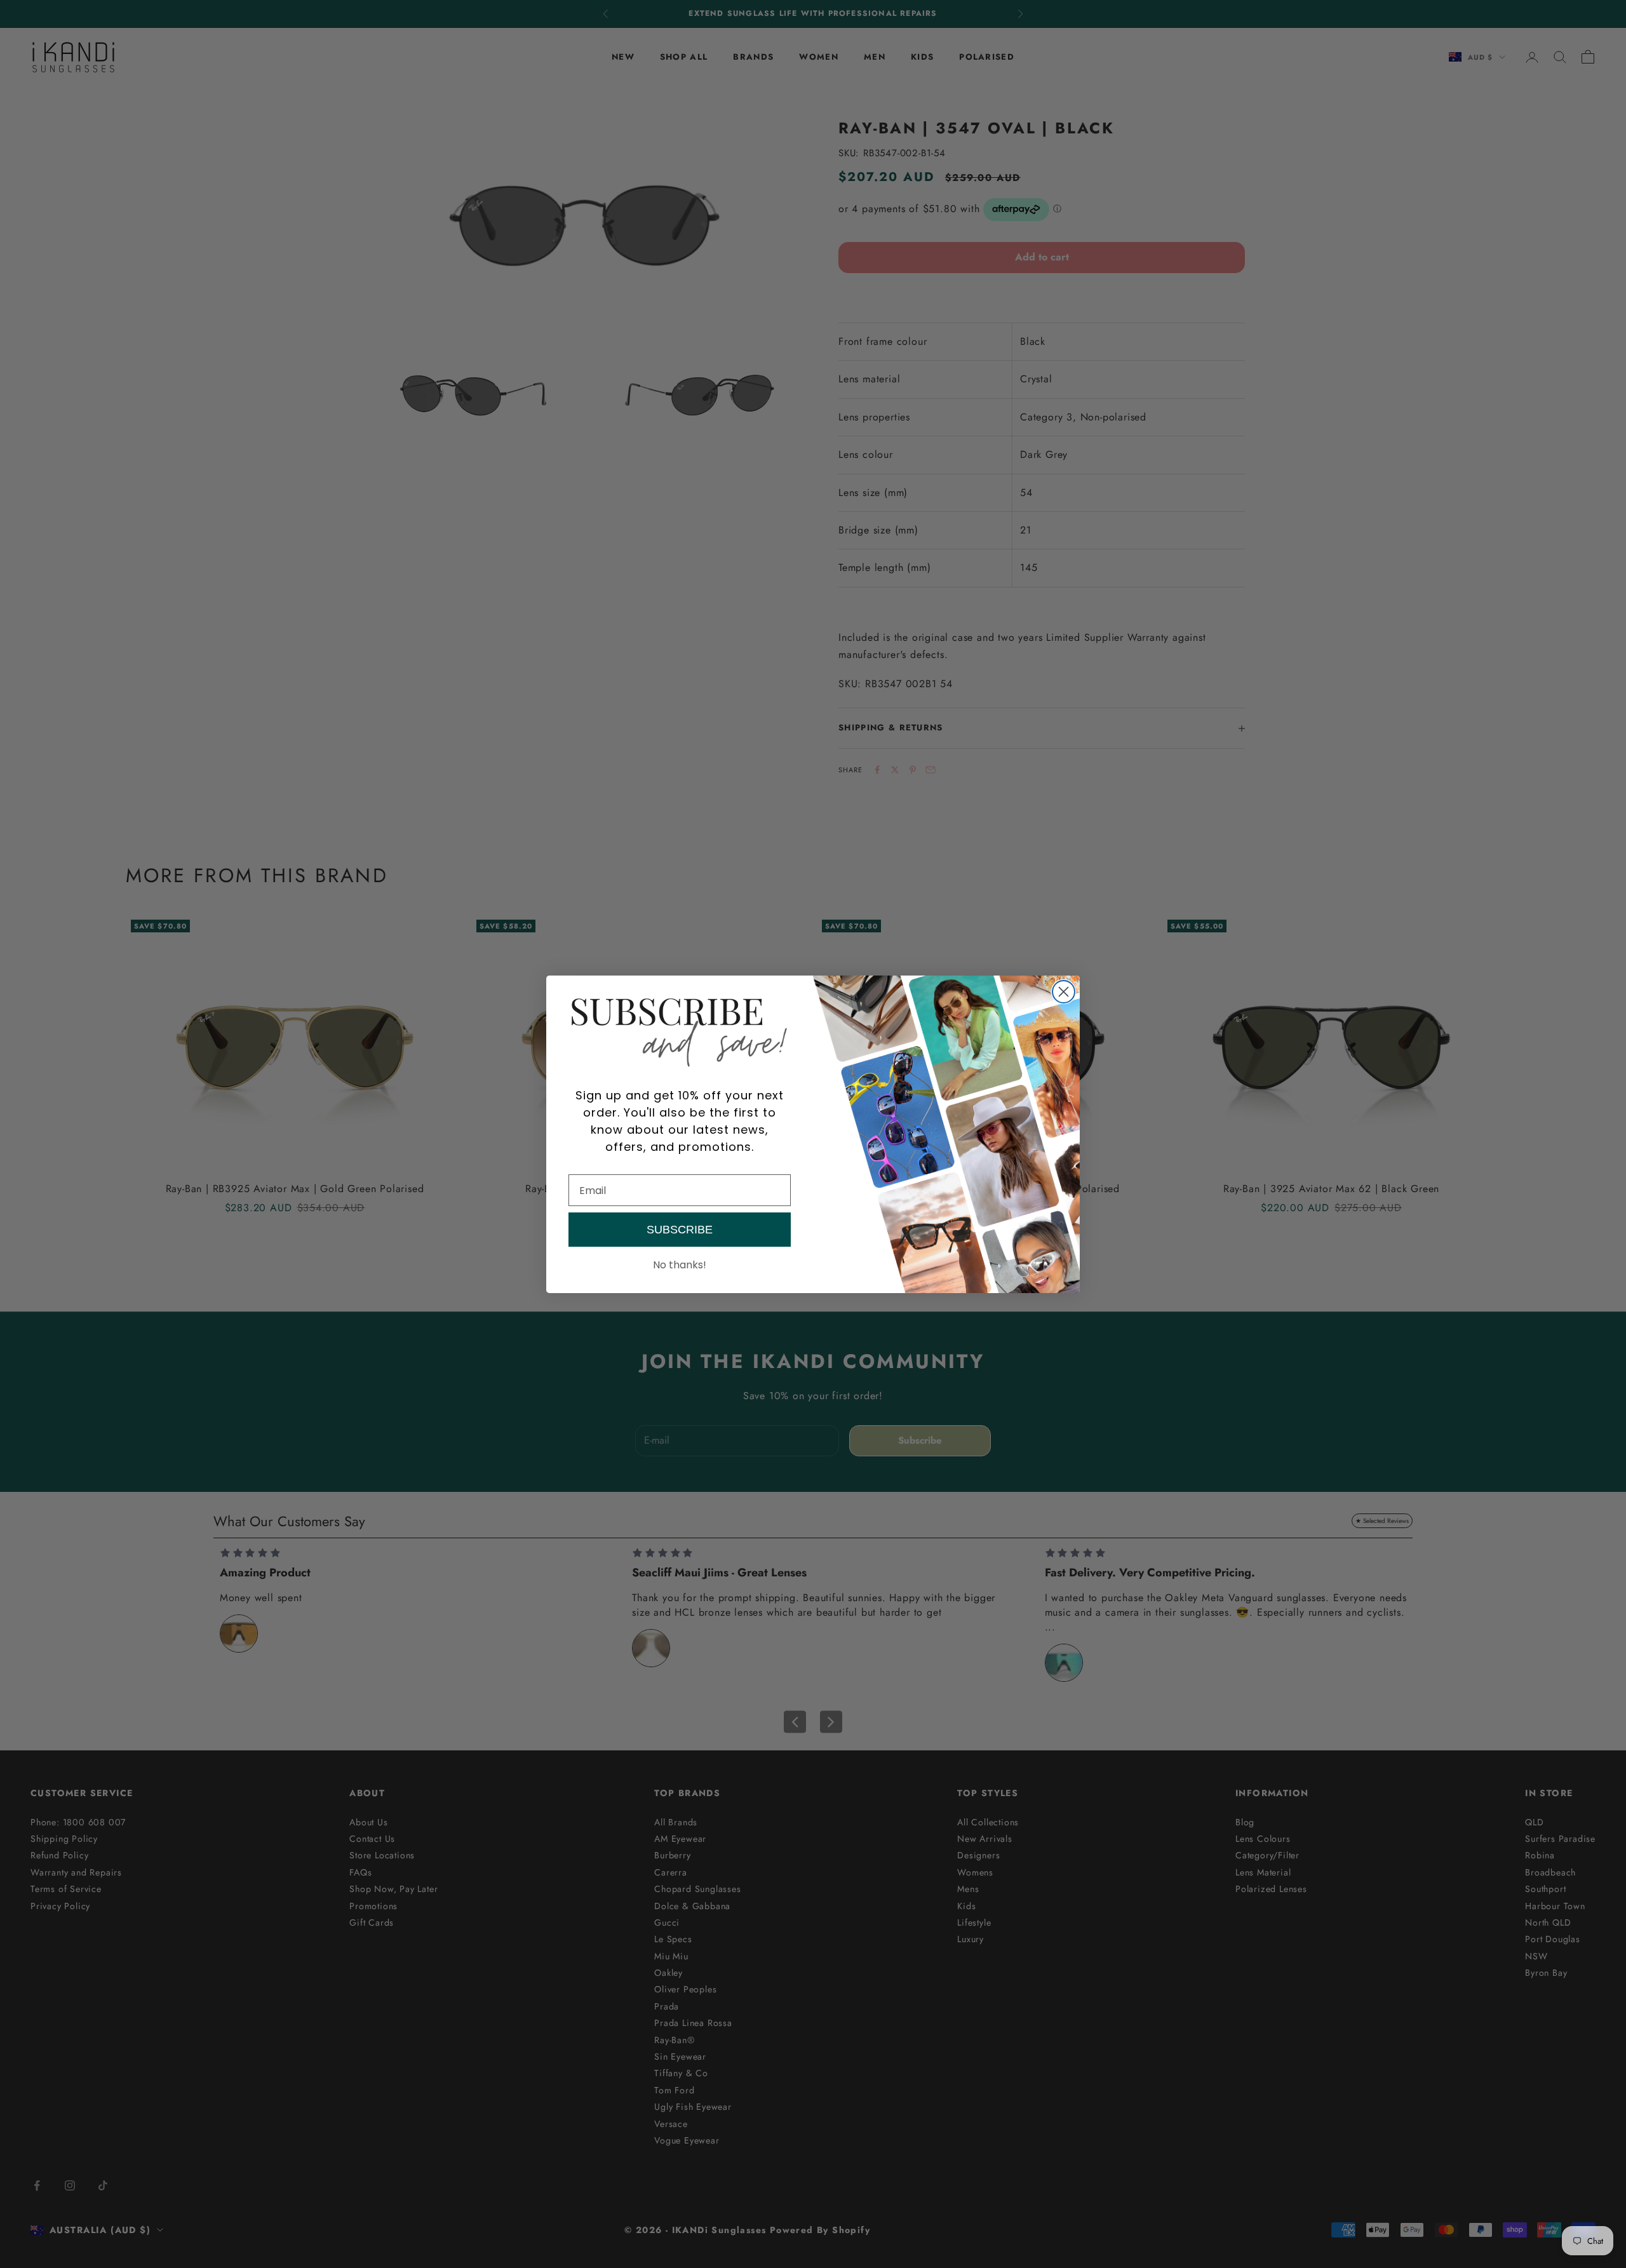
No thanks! (680, 1265)
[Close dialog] (1064, 992)
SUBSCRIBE (680, 1230)
